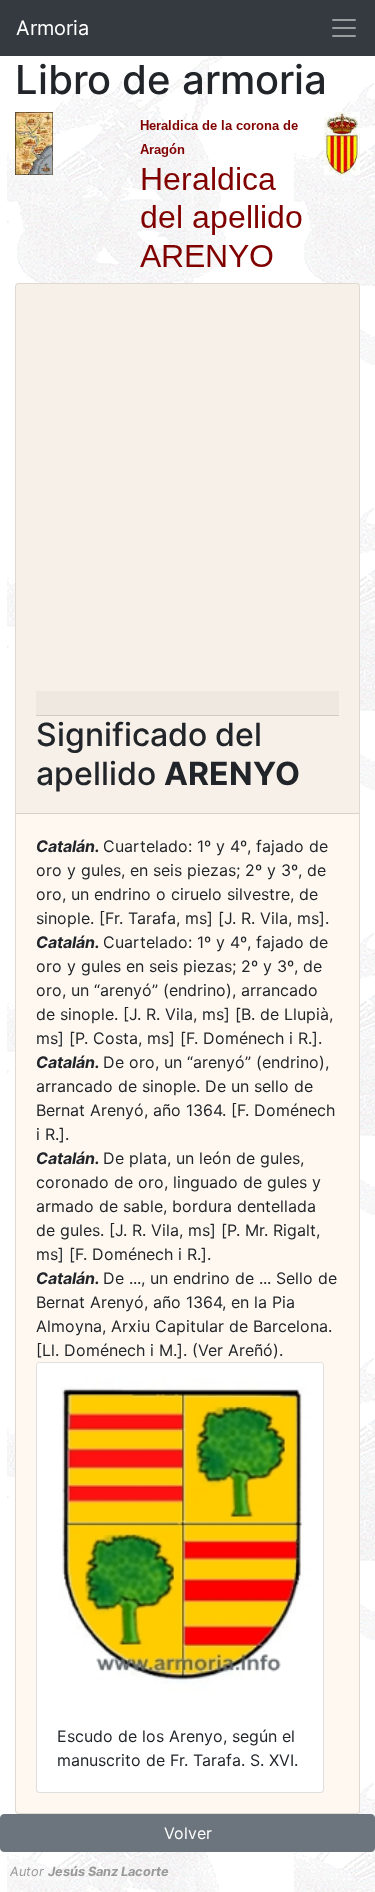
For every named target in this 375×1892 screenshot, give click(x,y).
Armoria (52, 28)
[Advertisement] (187, 493)
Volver (188, 1833)
